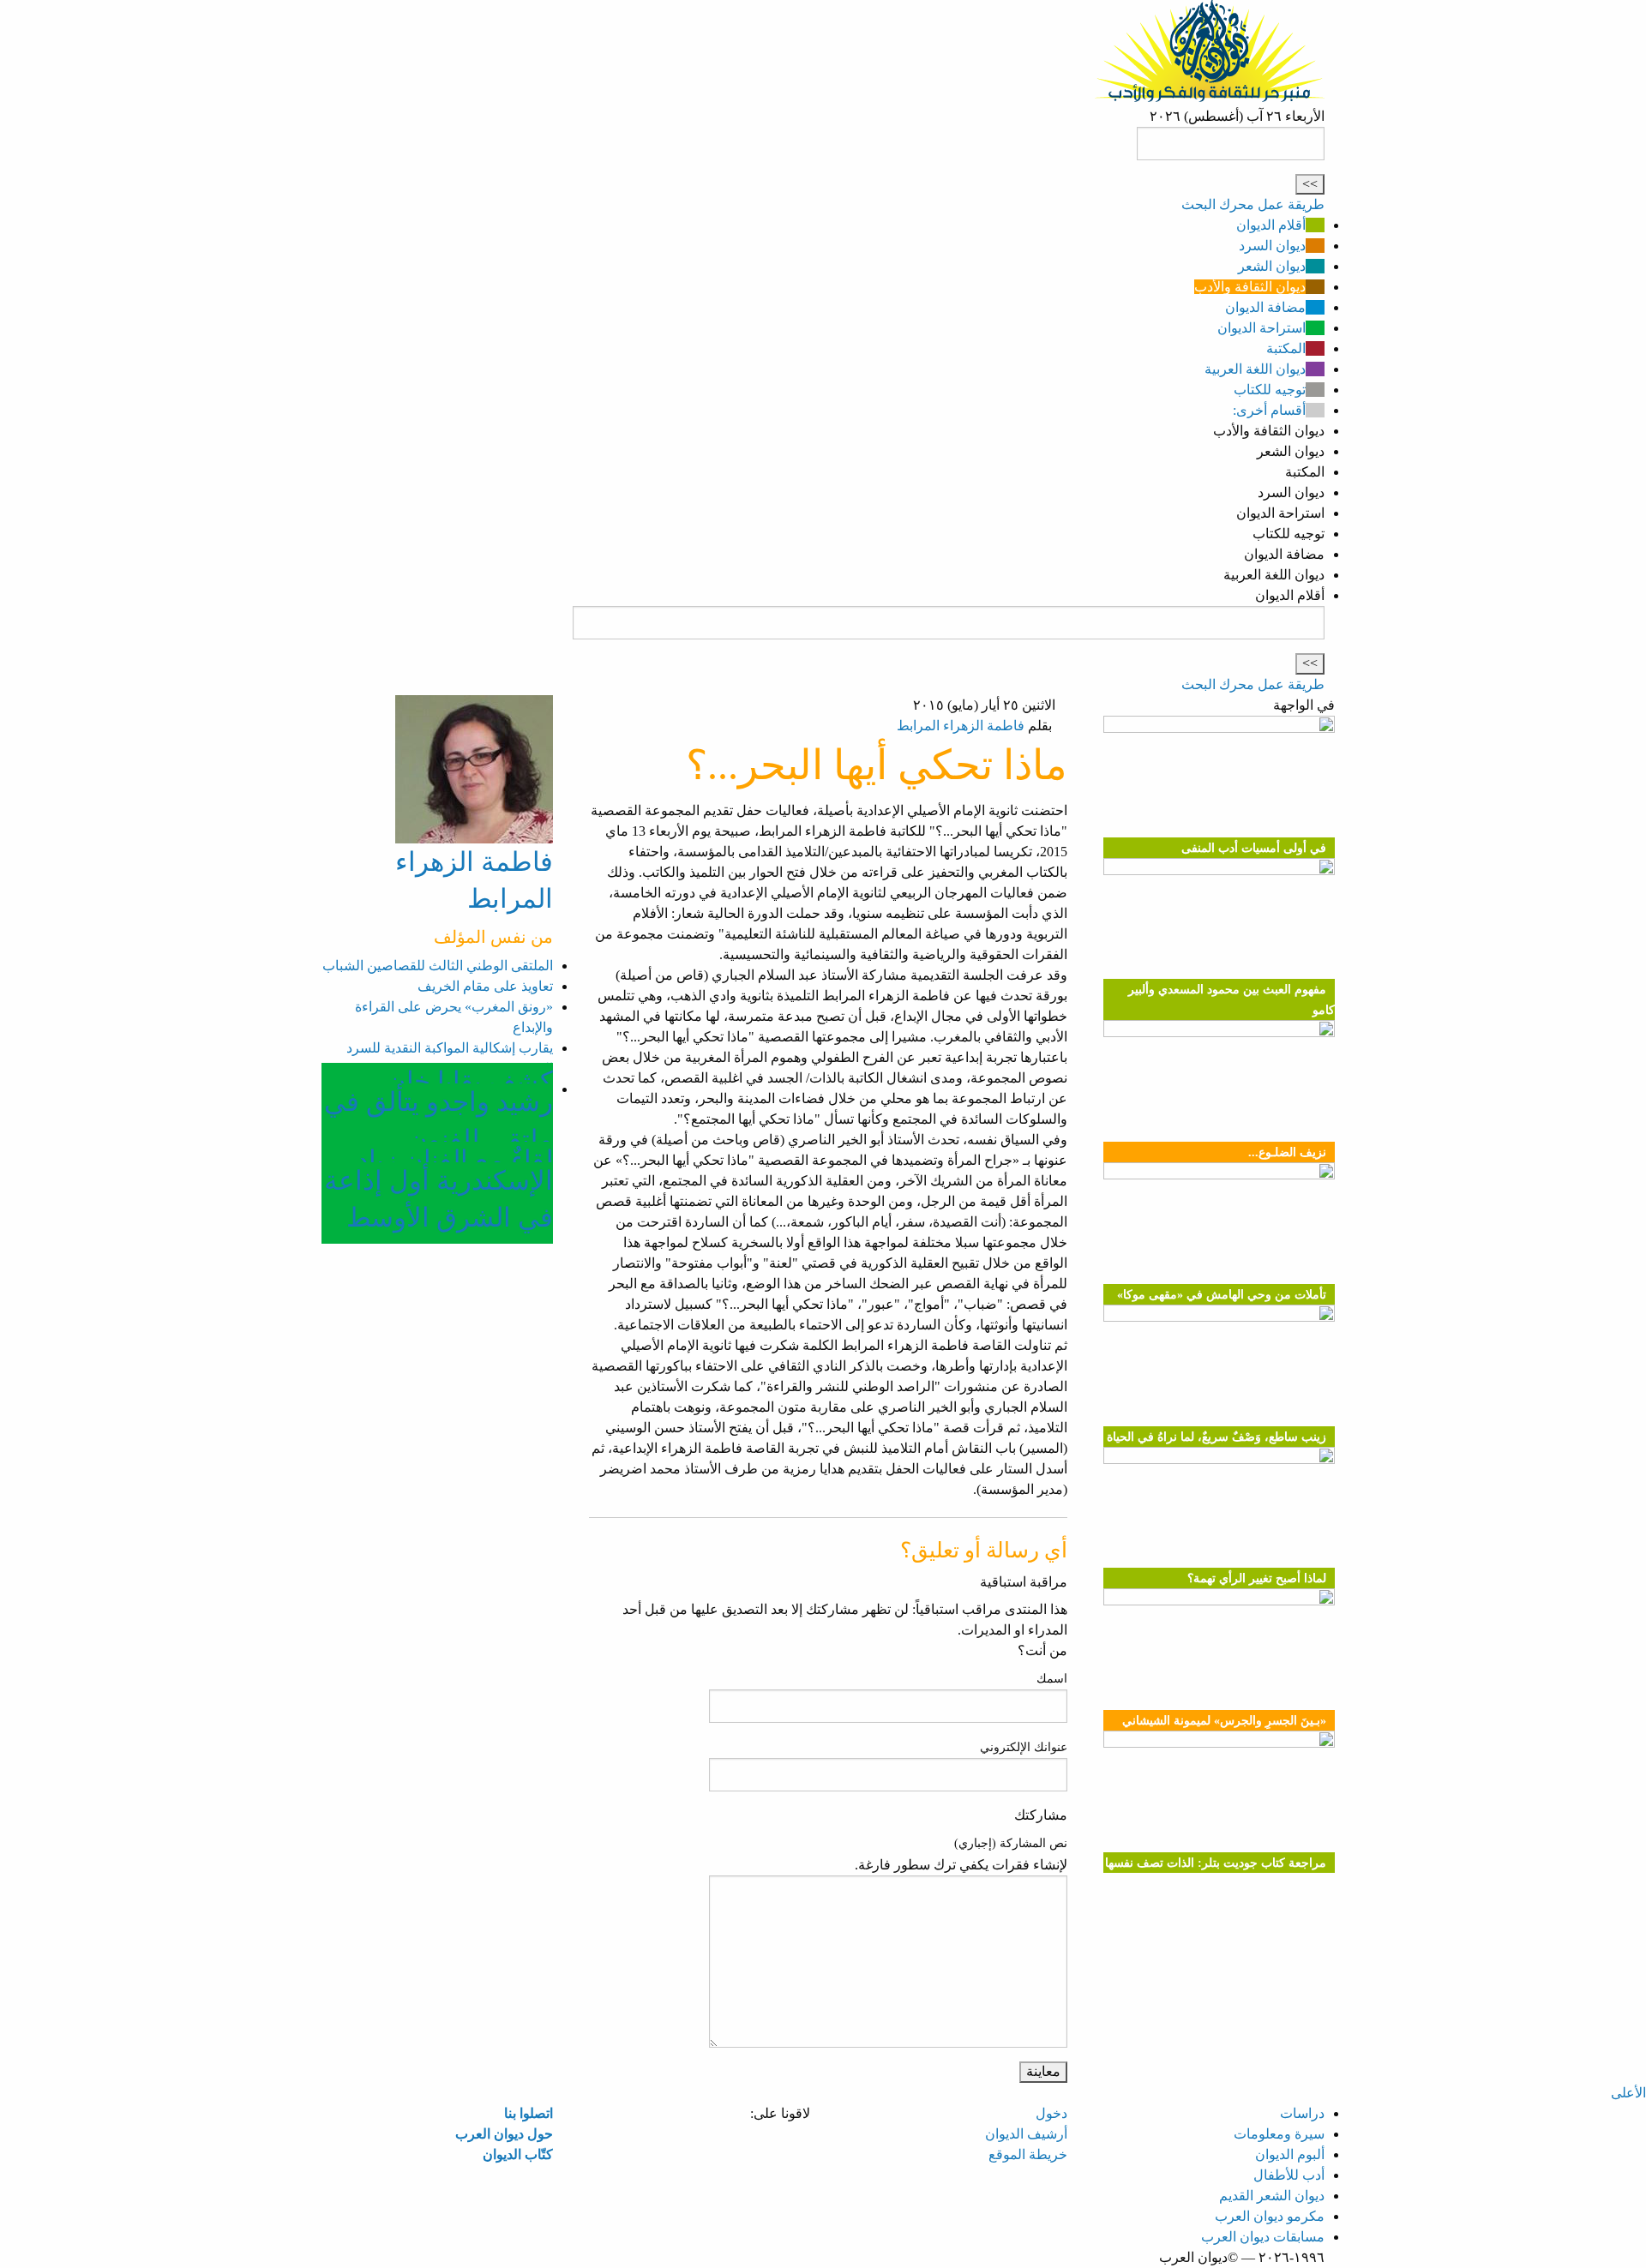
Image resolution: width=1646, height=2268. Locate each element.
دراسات (1302, 2113)
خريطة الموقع (1028, 2154)
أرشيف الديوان (1026, 2134)
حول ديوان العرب (504, 2134)
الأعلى (1628, 2093)
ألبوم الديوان (1290, 2154)
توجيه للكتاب (1270, 390)
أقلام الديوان (1271, 225)
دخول (1051, 2113)
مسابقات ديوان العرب (1263, 2237)
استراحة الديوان (1262, 328)
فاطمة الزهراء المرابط (961, 726)
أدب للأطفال (1289, 2175)
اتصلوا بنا (529, 2113)
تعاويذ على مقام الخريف (485, 986)
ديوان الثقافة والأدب (1250, 287)
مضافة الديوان (1265, 307)
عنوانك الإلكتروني (1024, 1747)
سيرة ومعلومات (1279, 2134)
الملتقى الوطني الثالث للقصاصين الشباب (438, 966)
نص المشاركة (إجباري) (1011, 1843)
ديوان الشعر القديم (1272, 2196)
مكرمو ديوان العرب (1270, 2216)
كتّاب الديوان (518, 2154)
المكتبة (1286, 348)
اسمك (1052, 1679)
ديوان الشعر (1272, 266)
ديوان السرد (1272, 246)
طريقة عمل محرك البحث (1253, 204)
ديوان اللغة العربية (1255, 369)
